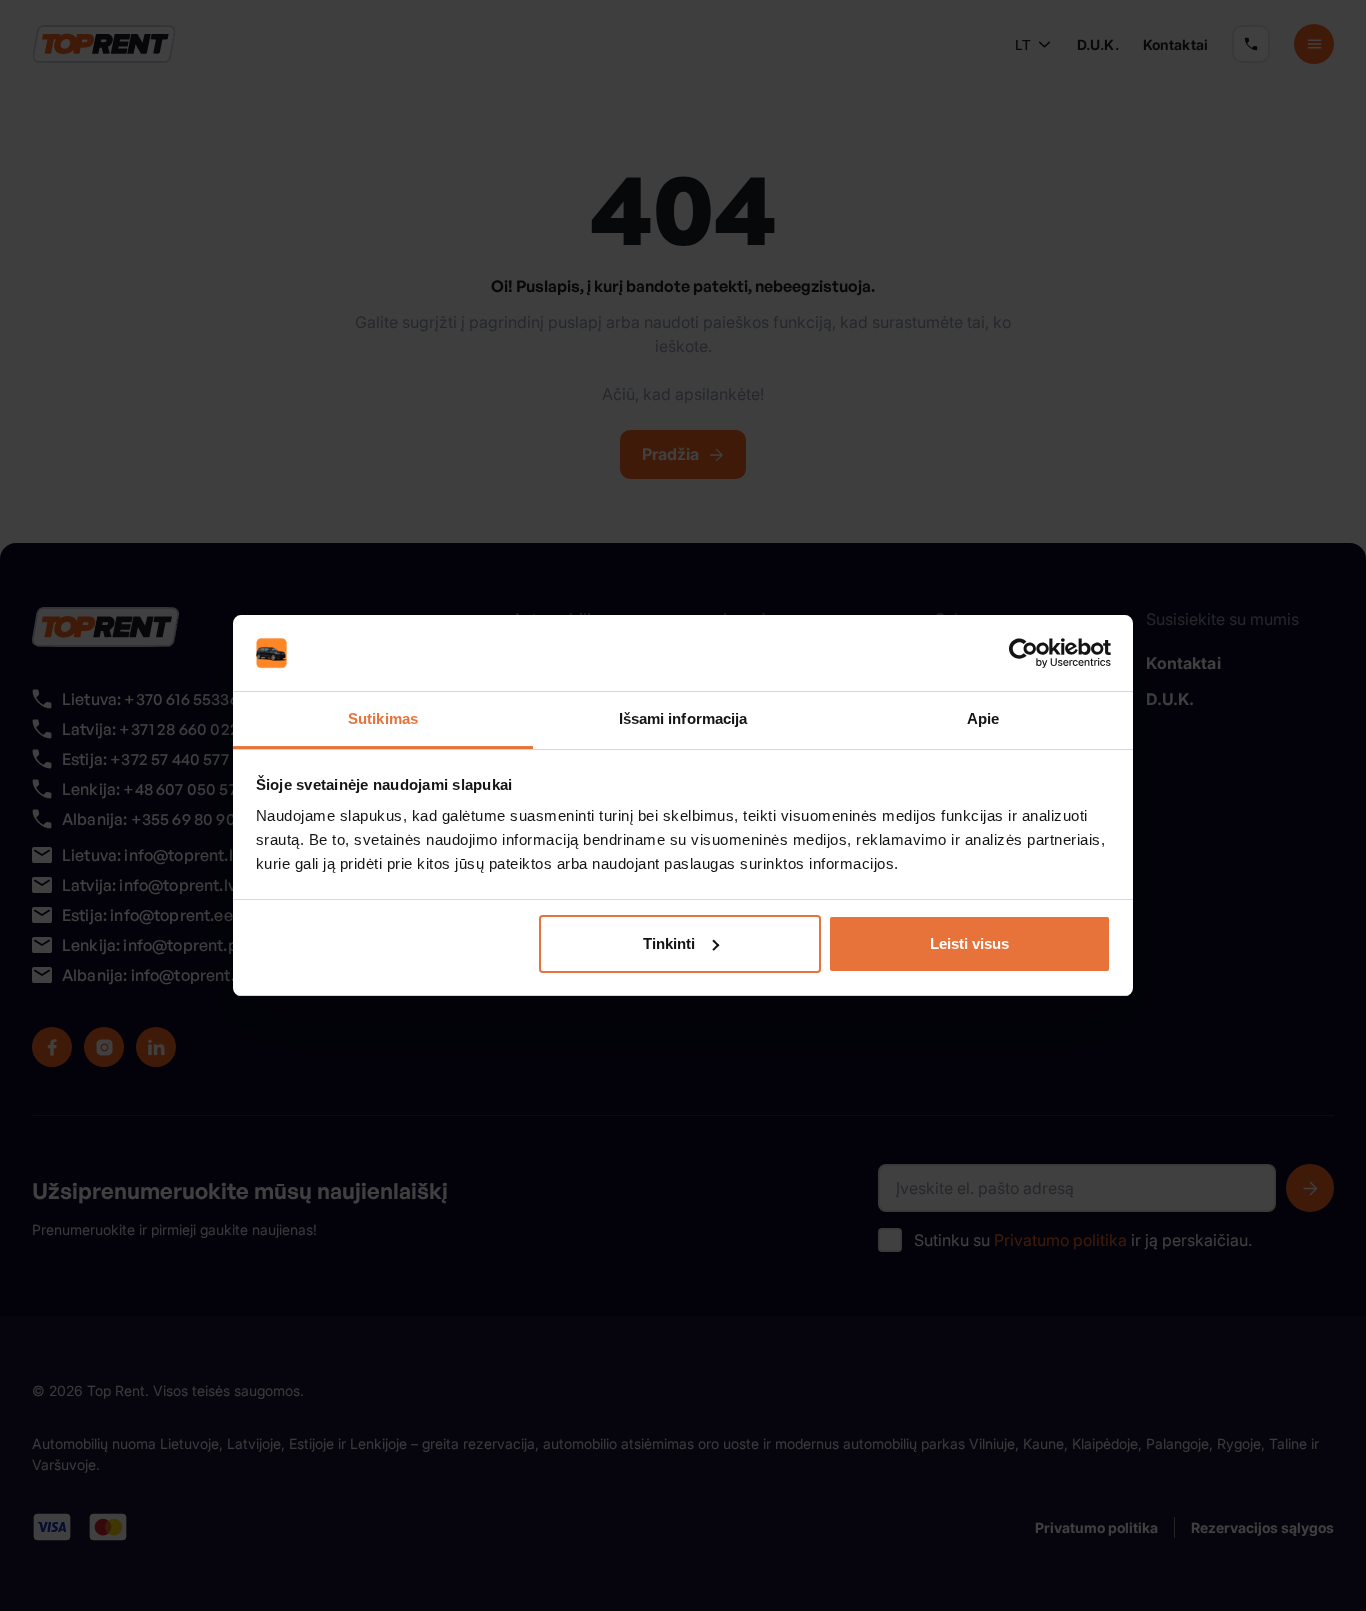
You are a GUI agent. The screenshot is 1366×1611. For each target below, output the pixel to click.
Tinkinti (669, 943)
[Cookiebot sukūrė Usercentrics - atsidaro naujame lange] (1023, 653)
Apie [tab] (983, 718)
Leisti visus (969, 943)
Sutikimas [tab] (383, 718)
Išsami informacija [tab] (683, 718)
